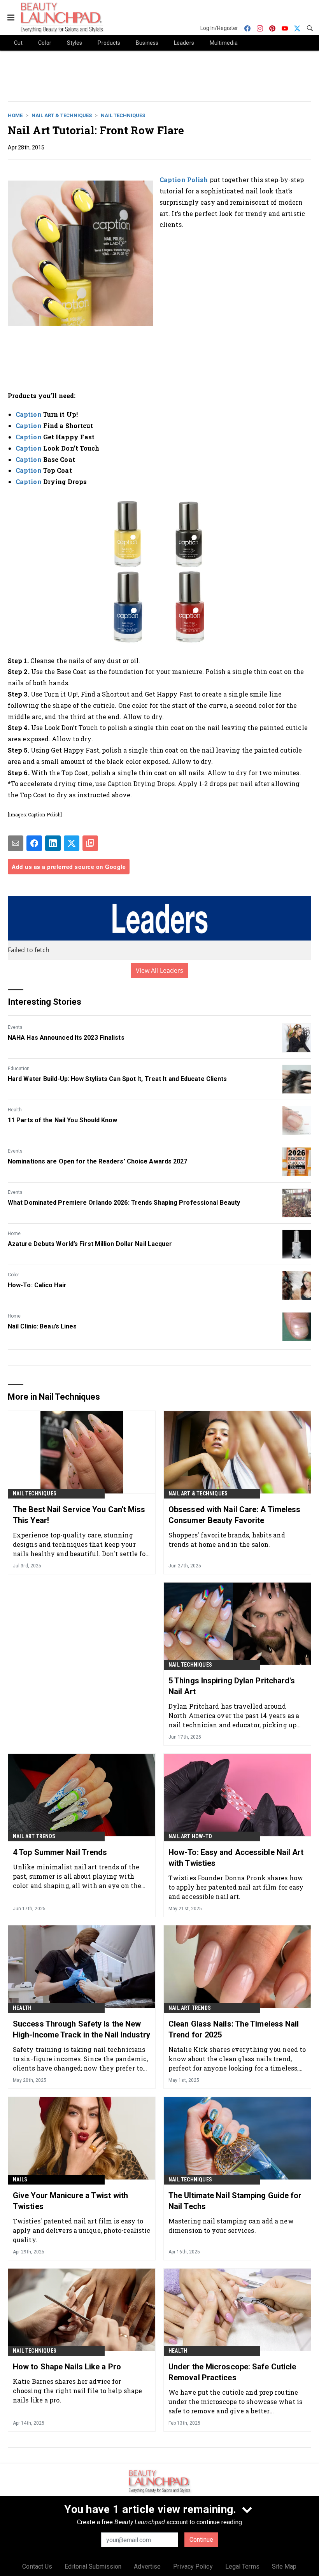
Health (15, 1110)
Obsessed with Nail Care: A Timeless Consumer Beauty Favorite (235, 1515)
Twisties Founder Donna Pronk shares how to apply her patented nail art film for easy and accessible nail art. (236, 1887)
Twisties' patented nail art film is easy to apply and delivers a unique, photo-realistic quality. (82, 2230)
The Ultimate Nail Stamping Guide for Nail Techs (235, 2201)
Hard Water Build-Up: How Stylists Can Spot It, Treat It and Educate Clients (117, 1079)
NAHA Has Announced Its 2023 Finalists (66, 1038)
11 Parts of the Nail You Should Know (63, 1120)
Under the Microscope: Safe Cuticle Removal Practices (232, 2372)
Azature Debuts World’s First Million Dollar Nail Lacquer (90, 1244)
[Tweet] (72, 843)
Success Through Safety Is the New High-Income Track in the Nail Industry (82, 2029)
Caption (29, 414)
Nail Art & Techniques (62, 115)
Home (15, 115)
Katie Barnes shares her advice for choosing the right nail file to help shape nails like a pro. (77, 2391)
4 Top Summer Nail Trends (60, 1852)
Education (19, 1069)
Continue (201, 2540)
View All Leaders (160, 970)
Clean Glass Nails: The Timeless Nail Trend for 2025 (234, 2029)
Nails (20, 2179)
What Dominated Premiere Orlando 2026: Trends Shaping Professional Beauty (124, 1203)
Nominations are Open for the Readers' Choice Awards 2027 (98, 1161)
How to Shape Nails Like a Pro (67, 2367)
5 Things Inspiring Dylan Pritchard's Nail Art (232, 1686)
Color (13, 1275)
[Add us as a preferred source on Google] (90, 843)
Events (15, 1027)
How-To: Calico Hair (37, 1285)
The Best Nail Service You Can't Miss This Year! (79, 1515)
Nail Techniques (123, 115)
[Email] (16, 843)
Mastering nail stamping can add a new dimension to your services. (231, 2226)
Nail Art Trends (34, 1836)
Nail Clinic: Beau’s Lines (42, 1326)
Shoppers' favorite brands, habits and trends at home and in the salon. (227, 1540)
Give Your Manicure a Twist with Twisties (70, 2201)
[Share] (34, 843)
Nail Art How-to (190, 1836)
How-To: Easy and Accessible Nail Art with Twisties (236, 1858)
